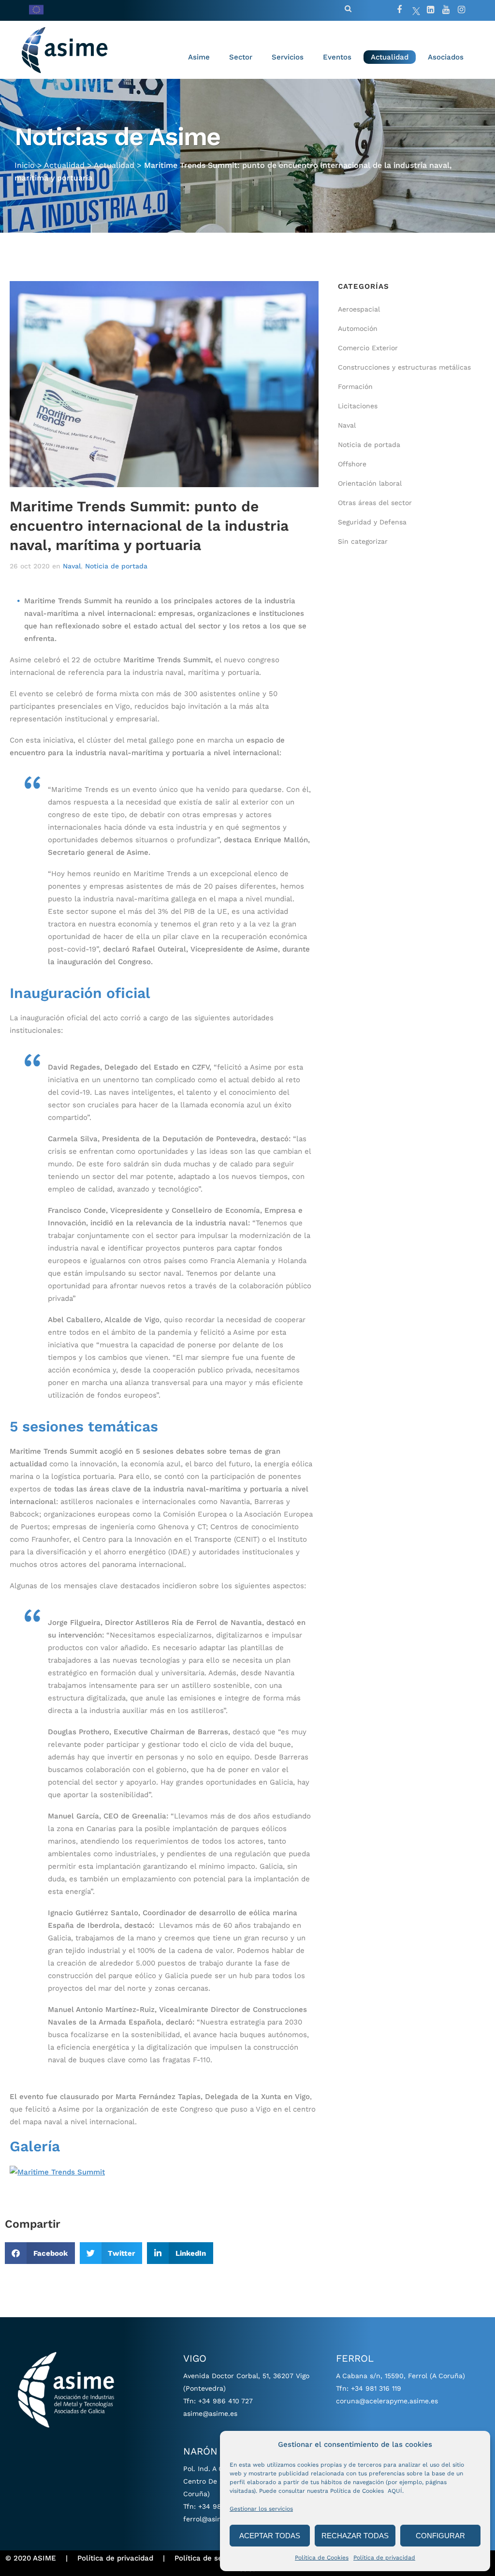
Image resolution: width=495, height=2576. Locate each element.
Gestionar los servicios (261, 2509)
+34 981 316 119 (376, 2388)
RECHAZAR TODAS (355, 2536)
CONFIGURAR (440, 2536)
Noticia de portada (116, 566)
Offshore (352, 464)
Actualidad (64, 165)
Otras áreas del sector (375, 503)
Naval (72, 566)
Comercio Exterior (368, 348)
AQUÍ (395, 2491)
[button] (40, 2253)
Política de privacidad (384, 2558)
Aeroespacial (359, 309)
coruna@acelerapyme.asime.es (387, 2401)
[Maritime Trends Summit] (57, 2171)
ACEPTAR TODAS (270, 2536)
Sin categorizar (363, 541)
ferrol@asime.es (210, 2519)
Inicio (25, 165)
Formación (355, 387)
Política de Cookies (322, 2558)
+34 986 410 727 (226, 2401)
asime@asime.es (210, 2413)
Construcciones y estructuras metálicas (404, 367)
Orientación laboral (370, 483)
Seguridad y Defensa (372, 522)
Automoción (358, 328)
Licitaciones (358, 406)
